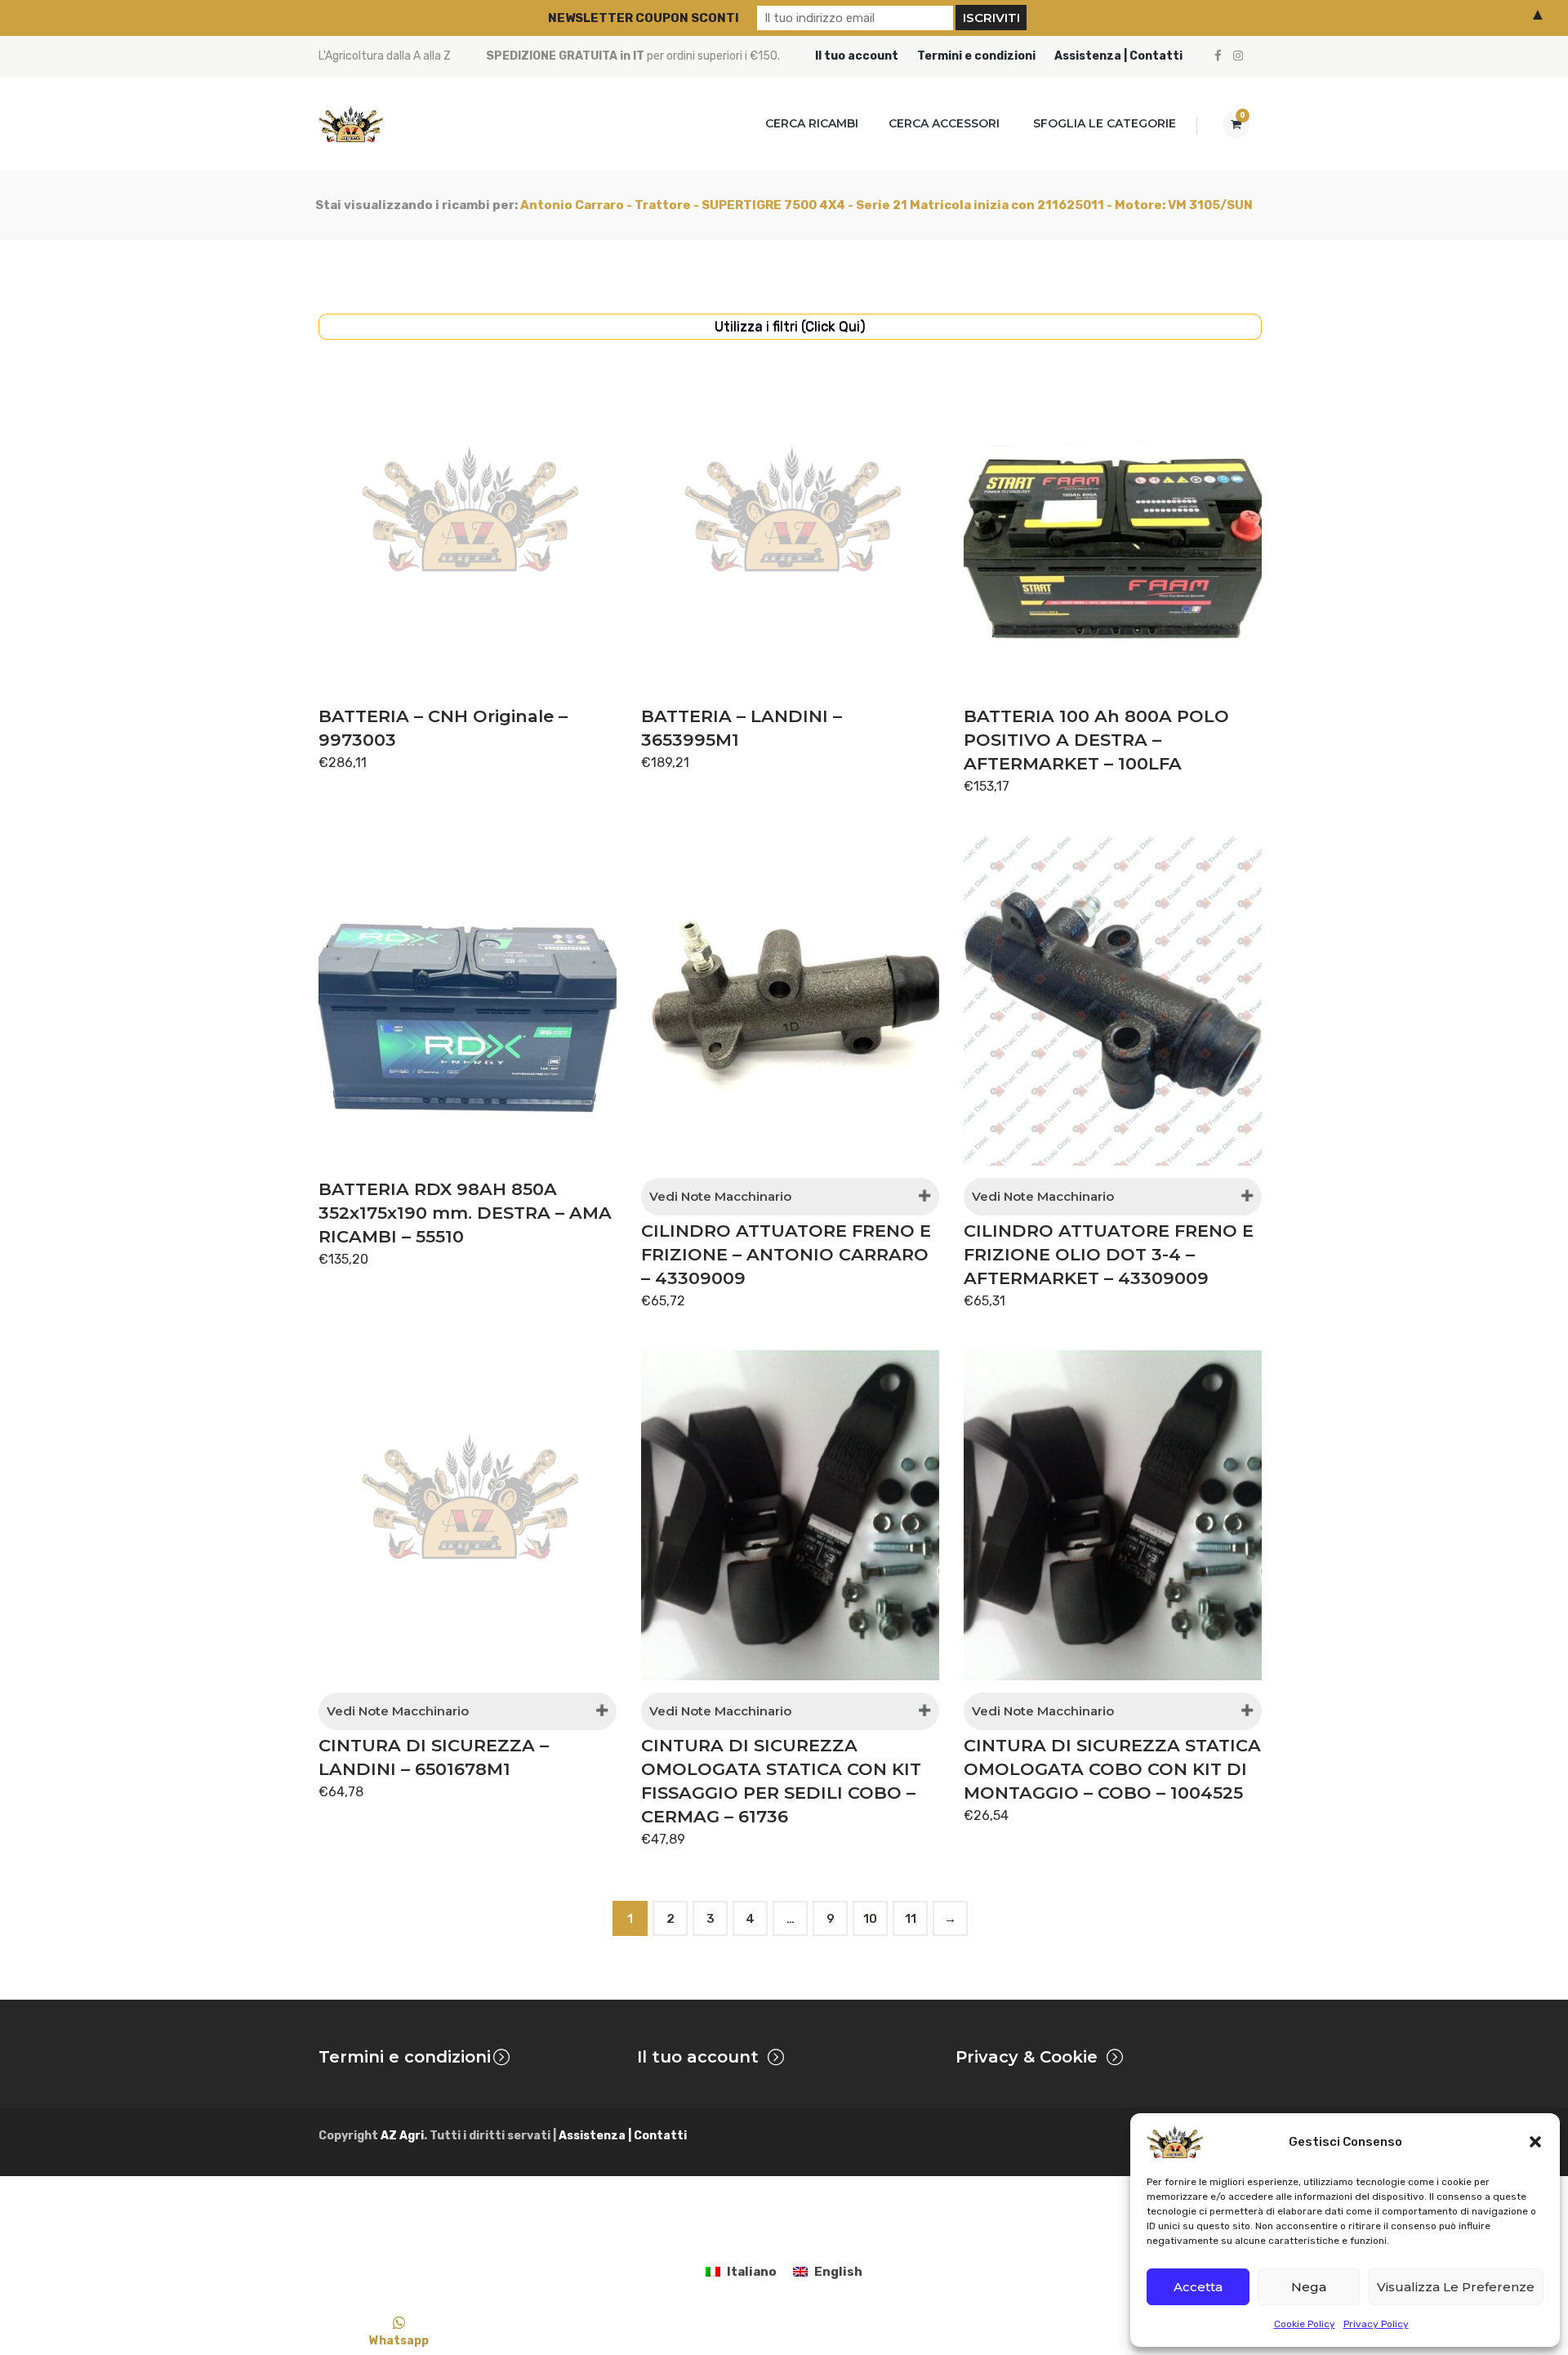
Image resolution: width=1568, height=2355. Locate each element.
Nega (1309, 2287)
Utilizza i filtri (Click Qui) (790, 326)
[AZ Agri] (351, 124)
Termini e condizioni (976, 56)
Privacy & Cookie (1027, 2057)
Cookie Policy (1305, 2324)
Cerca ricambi (812, 123)
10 (870, 1919)
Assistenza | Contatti (1118, 56)
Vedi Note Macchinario (720, 1196)
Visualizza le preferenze (1456, 2287)
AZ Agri (402, 2136)
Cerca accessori (944, 123)
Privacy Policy (1376, 2324)
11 (911, 1919)
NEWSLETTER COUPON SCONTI (644, 18)
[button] (1535, 2142)
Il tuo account (857, 56)
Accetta (1198, 2287)
